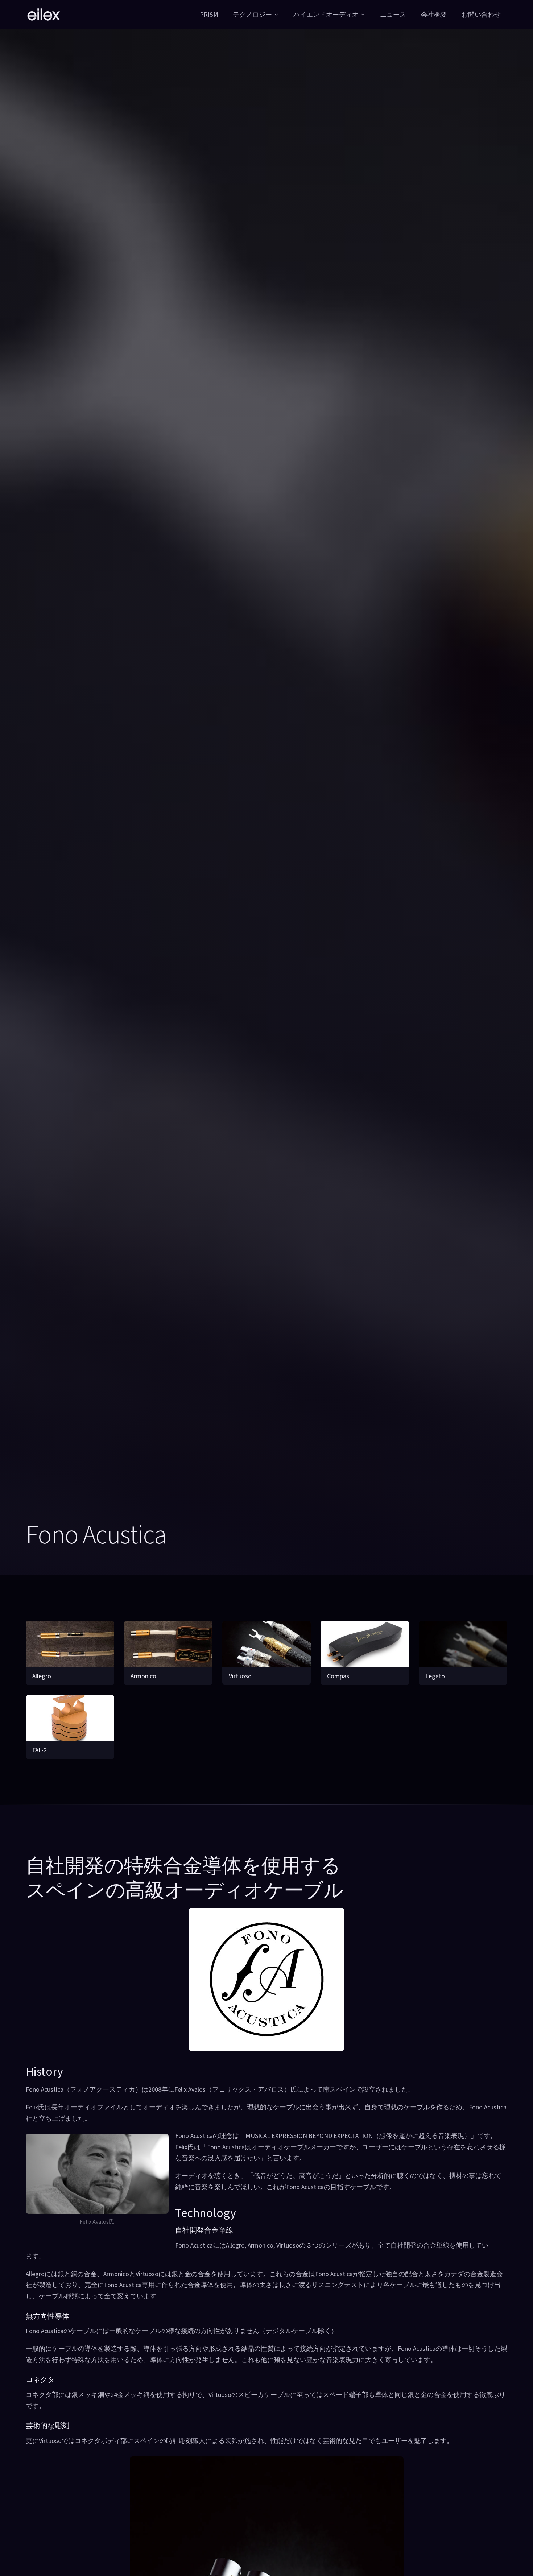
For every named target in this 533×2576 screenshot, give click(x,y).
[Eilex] (44, 15)
